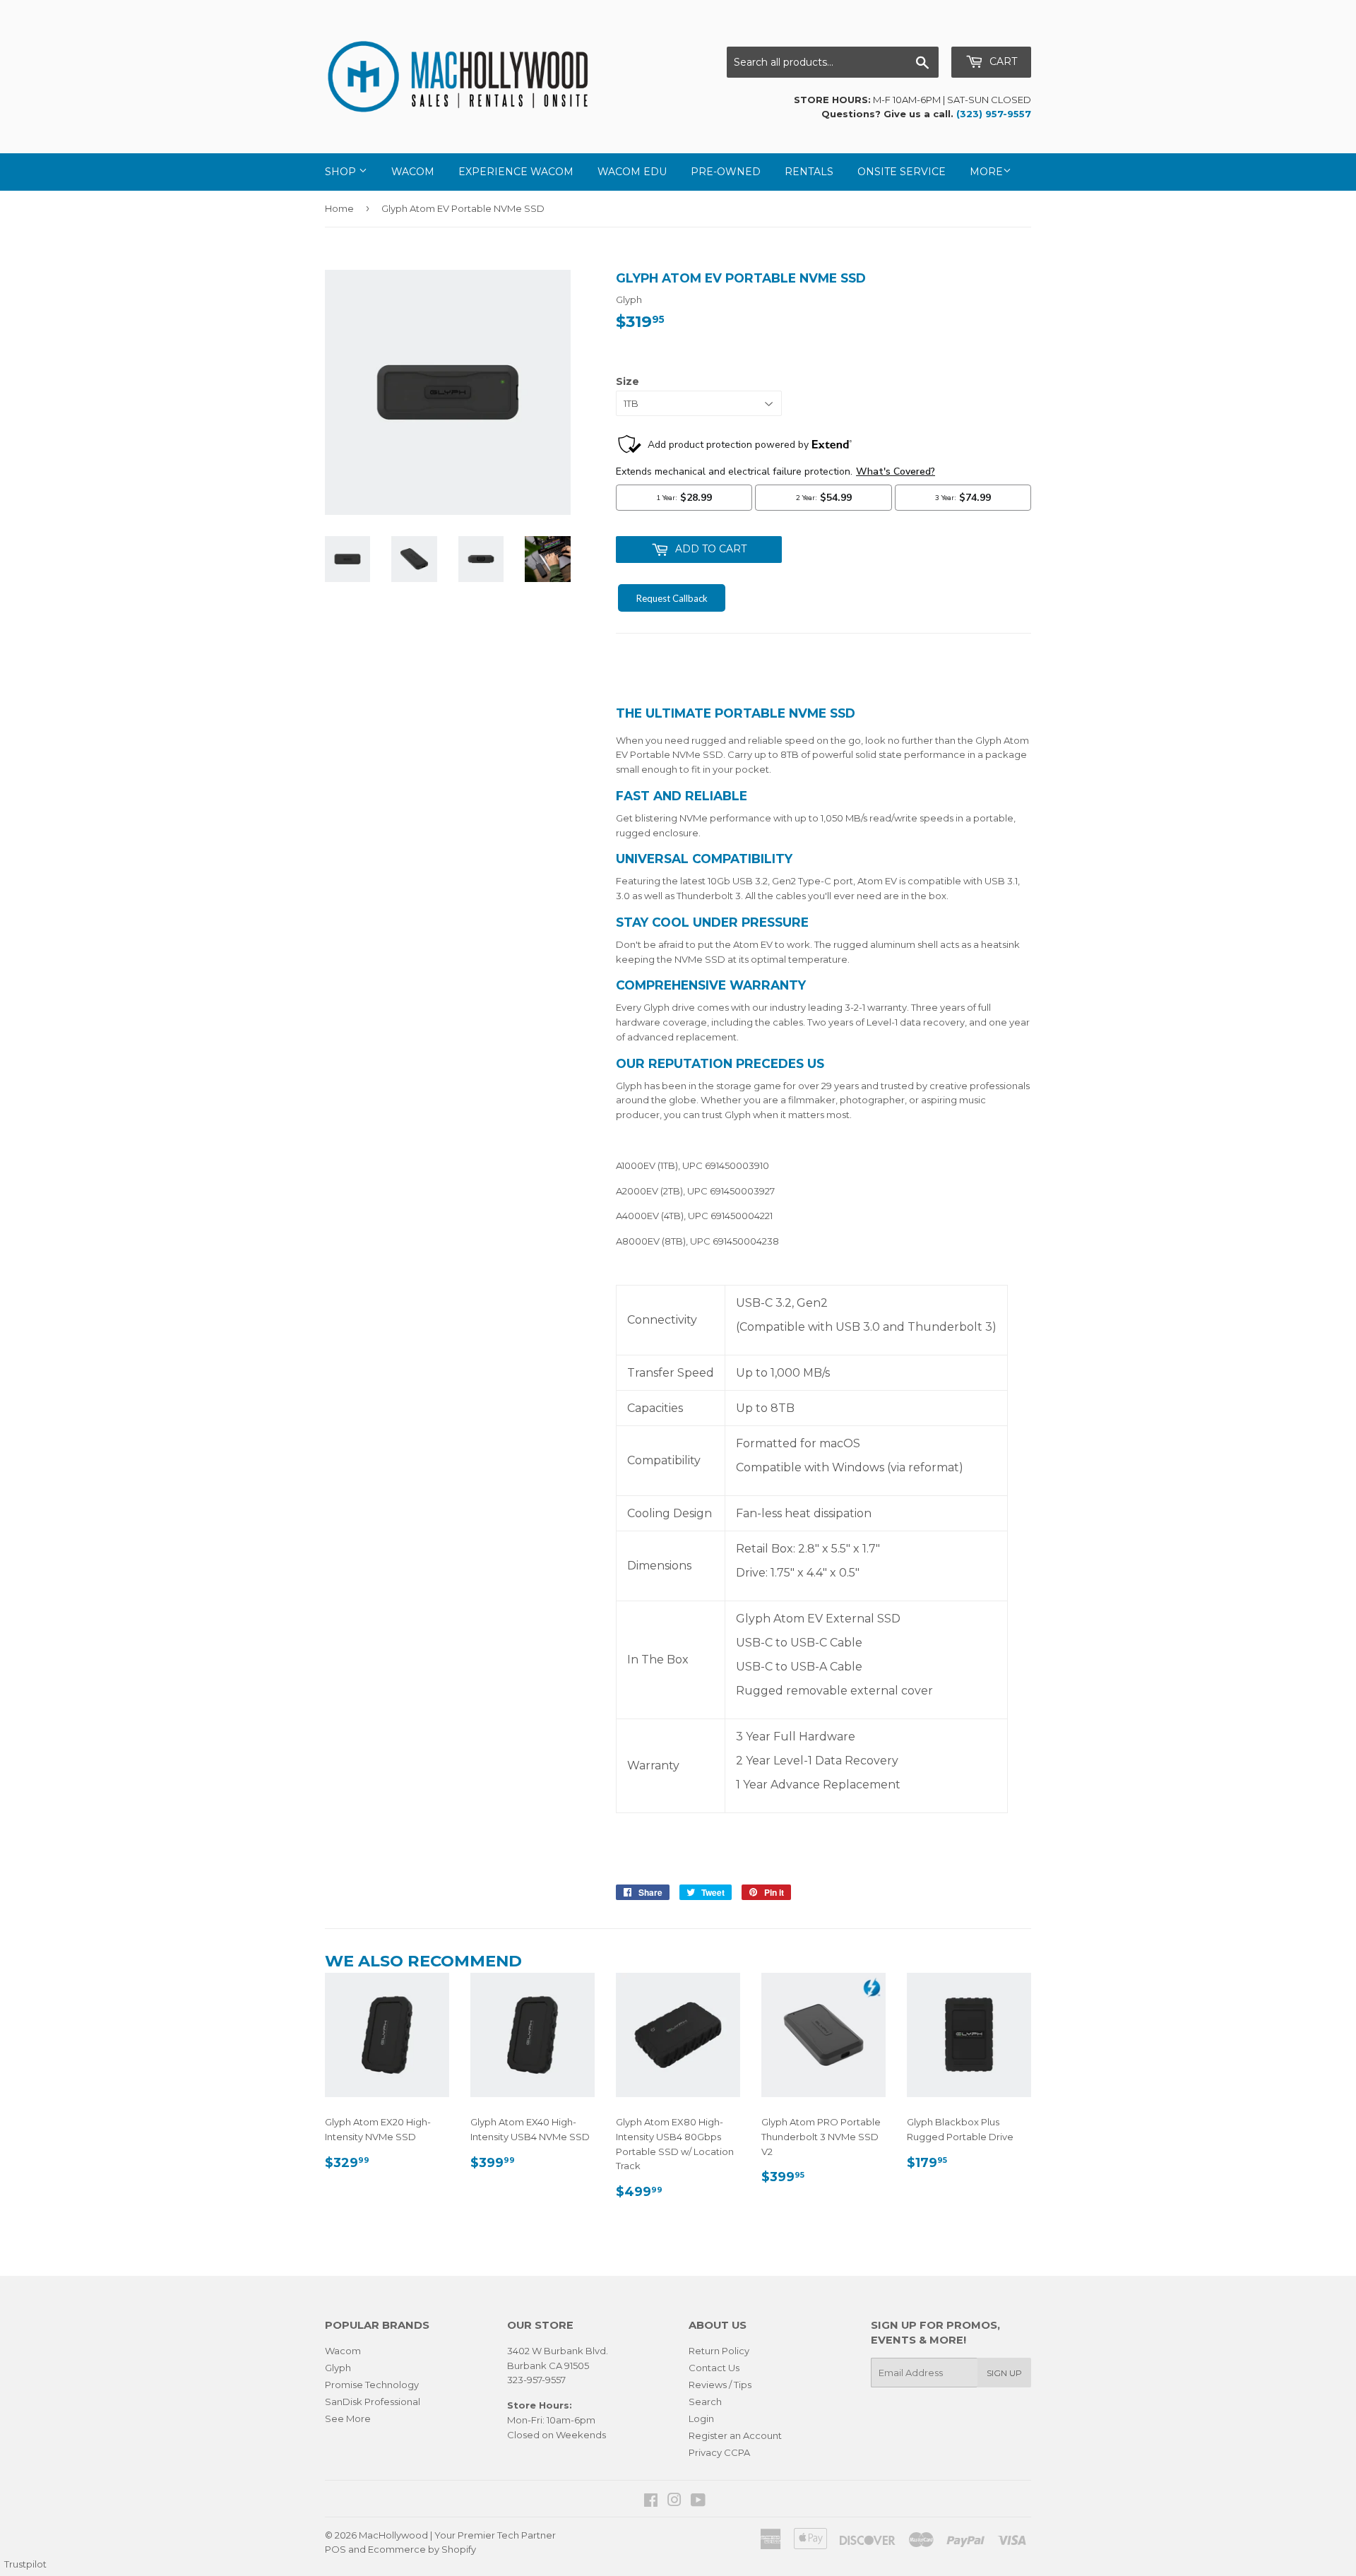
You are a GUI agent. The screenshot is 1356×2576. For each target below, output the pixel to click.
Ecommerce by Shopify (422, 2549)
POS (335, 2549)
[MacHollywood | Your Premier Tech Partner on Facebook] (651, 2502)
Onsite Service (902, 172)
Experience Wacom (516, 172)
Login (701, 2418)
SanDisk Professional (373, 2402)
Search (705, 2402)
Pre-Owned (726, 172)
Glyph (338, 2368)
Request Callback (672, 598)
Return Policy (719, 2351)
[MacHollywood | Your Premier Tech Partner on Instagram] (674, 2502)
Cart (1002, 61)
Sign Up (1004, 2373)
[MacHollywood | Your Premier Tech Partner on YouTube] (698, 2502)
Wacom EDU (632, 172)
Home (339, 208)
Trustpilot (25, 2564)
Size (628, 381)
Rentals (809, 172)
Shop (342, 172)
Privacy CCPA (719, 2452)
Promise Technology (372, 2385)
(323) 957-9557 (994, 114)
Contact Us (714, 2368)
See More (348, 2418)
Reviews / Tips (720, 2385)
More (986, 172)
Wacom (413, 172)
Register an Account (735, 2435)
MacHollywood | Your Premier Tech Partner (457, 2535)
